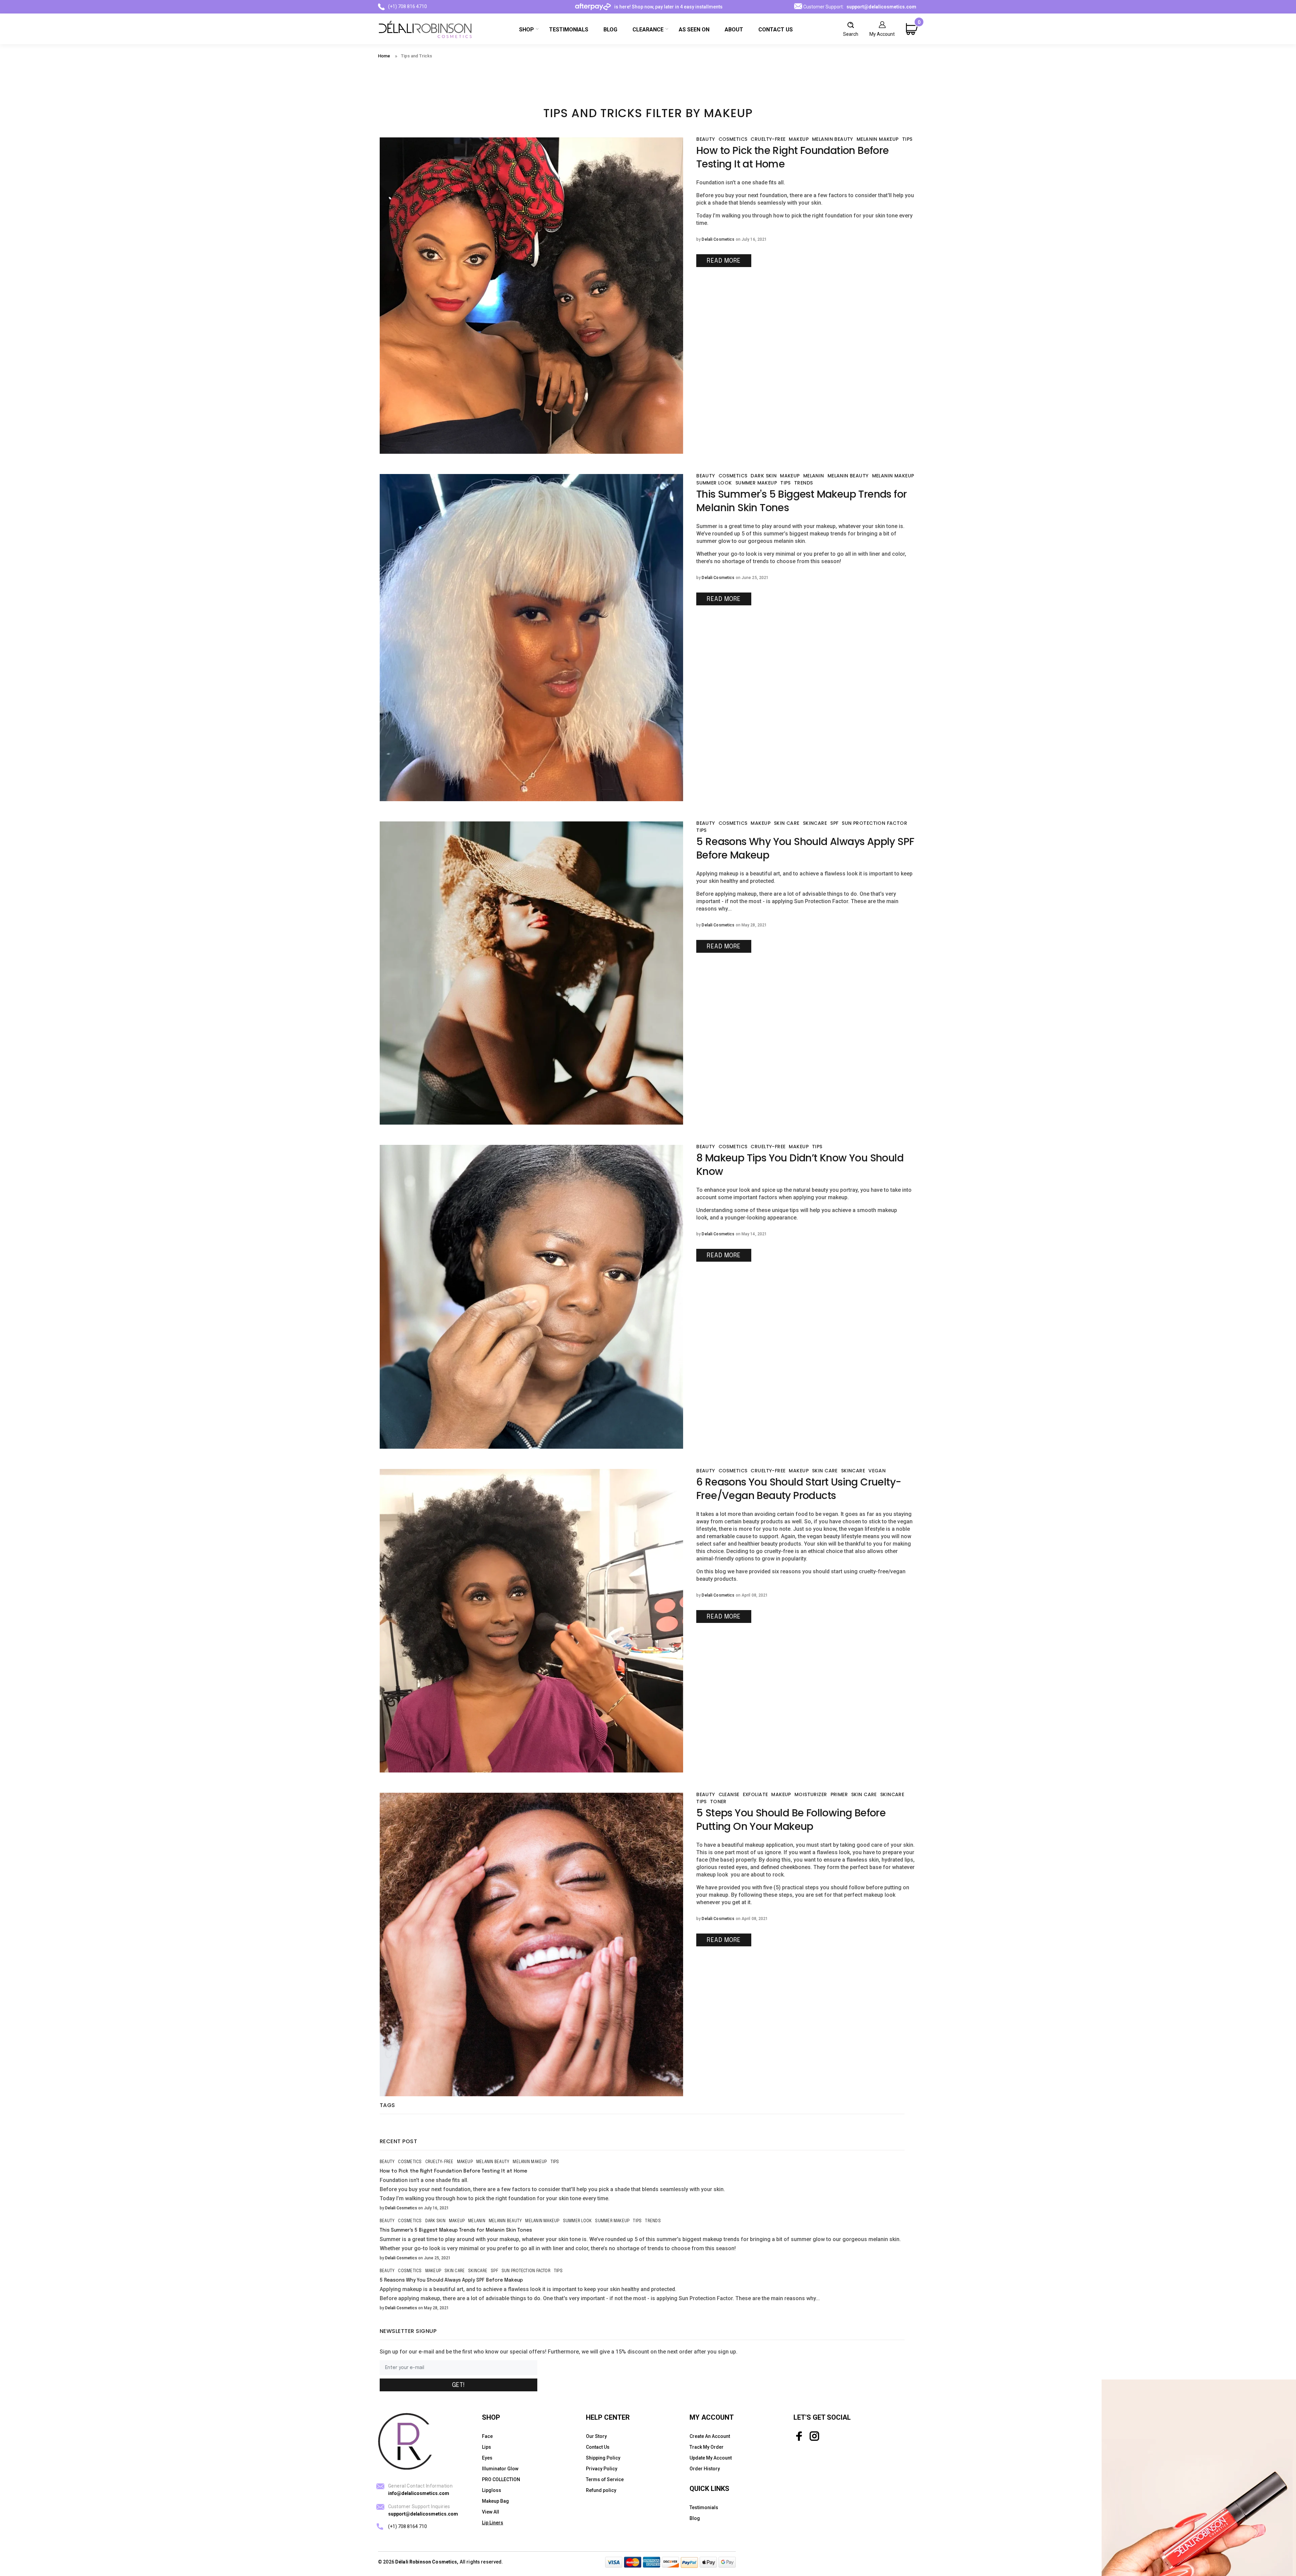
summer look (714, 483)
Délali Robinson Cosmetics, (427, 2562)
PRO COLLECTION (501, 2479)
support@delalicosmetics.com (881, 7)
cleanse (729, 1794)
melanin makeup (878, 139)
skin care (787, 823)
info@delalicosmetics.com (419, 2493)
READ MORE (724, 261)
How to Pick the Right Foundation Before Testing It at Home (793, 157)
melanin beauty (833, 139)
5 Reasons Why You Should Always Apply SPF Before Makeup (805, 848)
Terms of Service (605, 2479)
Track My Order (707, 2447)
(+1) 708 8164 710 (408, 2526)
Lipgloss (492, 2490)
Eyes (487, 2458)
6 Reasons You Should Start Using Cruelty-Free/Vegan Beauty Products (799, 1489)
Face (487, 2436)
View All (491, 2512)
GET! (458, 2385)
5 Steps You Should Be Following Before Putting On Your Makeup (791, 1820)
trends (804, 483)
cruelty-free (768, 139)
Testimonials (704, 2507)
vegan (877, 1471)
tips (907, 139)
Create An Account (710, 2436)
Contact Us (598, 2447)
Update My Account (711, 2458)
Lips (487, 2447)
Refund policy (601, 2490)
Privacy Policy (602, 2469)
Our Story (596, 2436)
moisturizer (811, 1794)
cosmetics (733, 139)
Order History (705, 2469)
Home (384, 56)
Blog (695, 2518)
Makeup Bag (495, 2501)
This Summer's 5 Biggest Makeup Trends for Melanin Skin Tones (801, 501)
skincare (815, 823)
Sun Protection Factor (874, 823)
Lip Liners (493, 2523)
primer (839, 1794)
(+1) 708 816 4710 (408, 6)
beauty (706, 139)
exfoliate (755, 1794)
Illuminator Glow (500, 2469)
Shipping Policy (603, 2458)
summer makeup (756, 483)
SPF (834, 823)
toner (718, 1802)
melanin (814, 476)
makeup (799, 139)
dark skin (764, 476)
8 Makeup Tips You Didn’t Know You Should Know (800, 1165)
